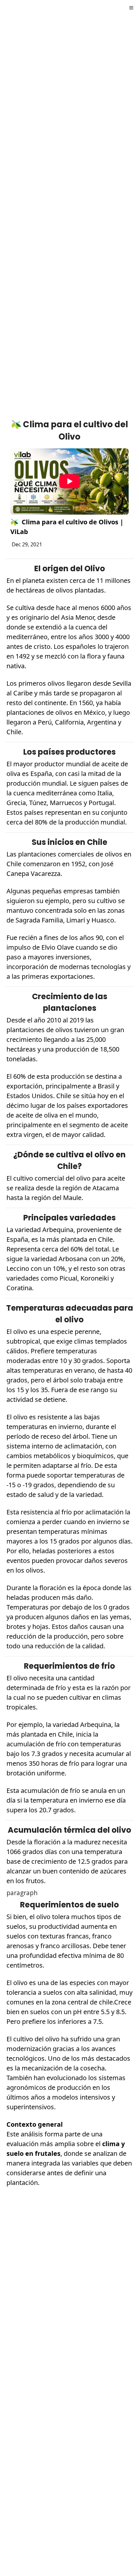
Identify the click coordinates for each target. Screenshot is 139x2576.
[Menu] (131, 8)
